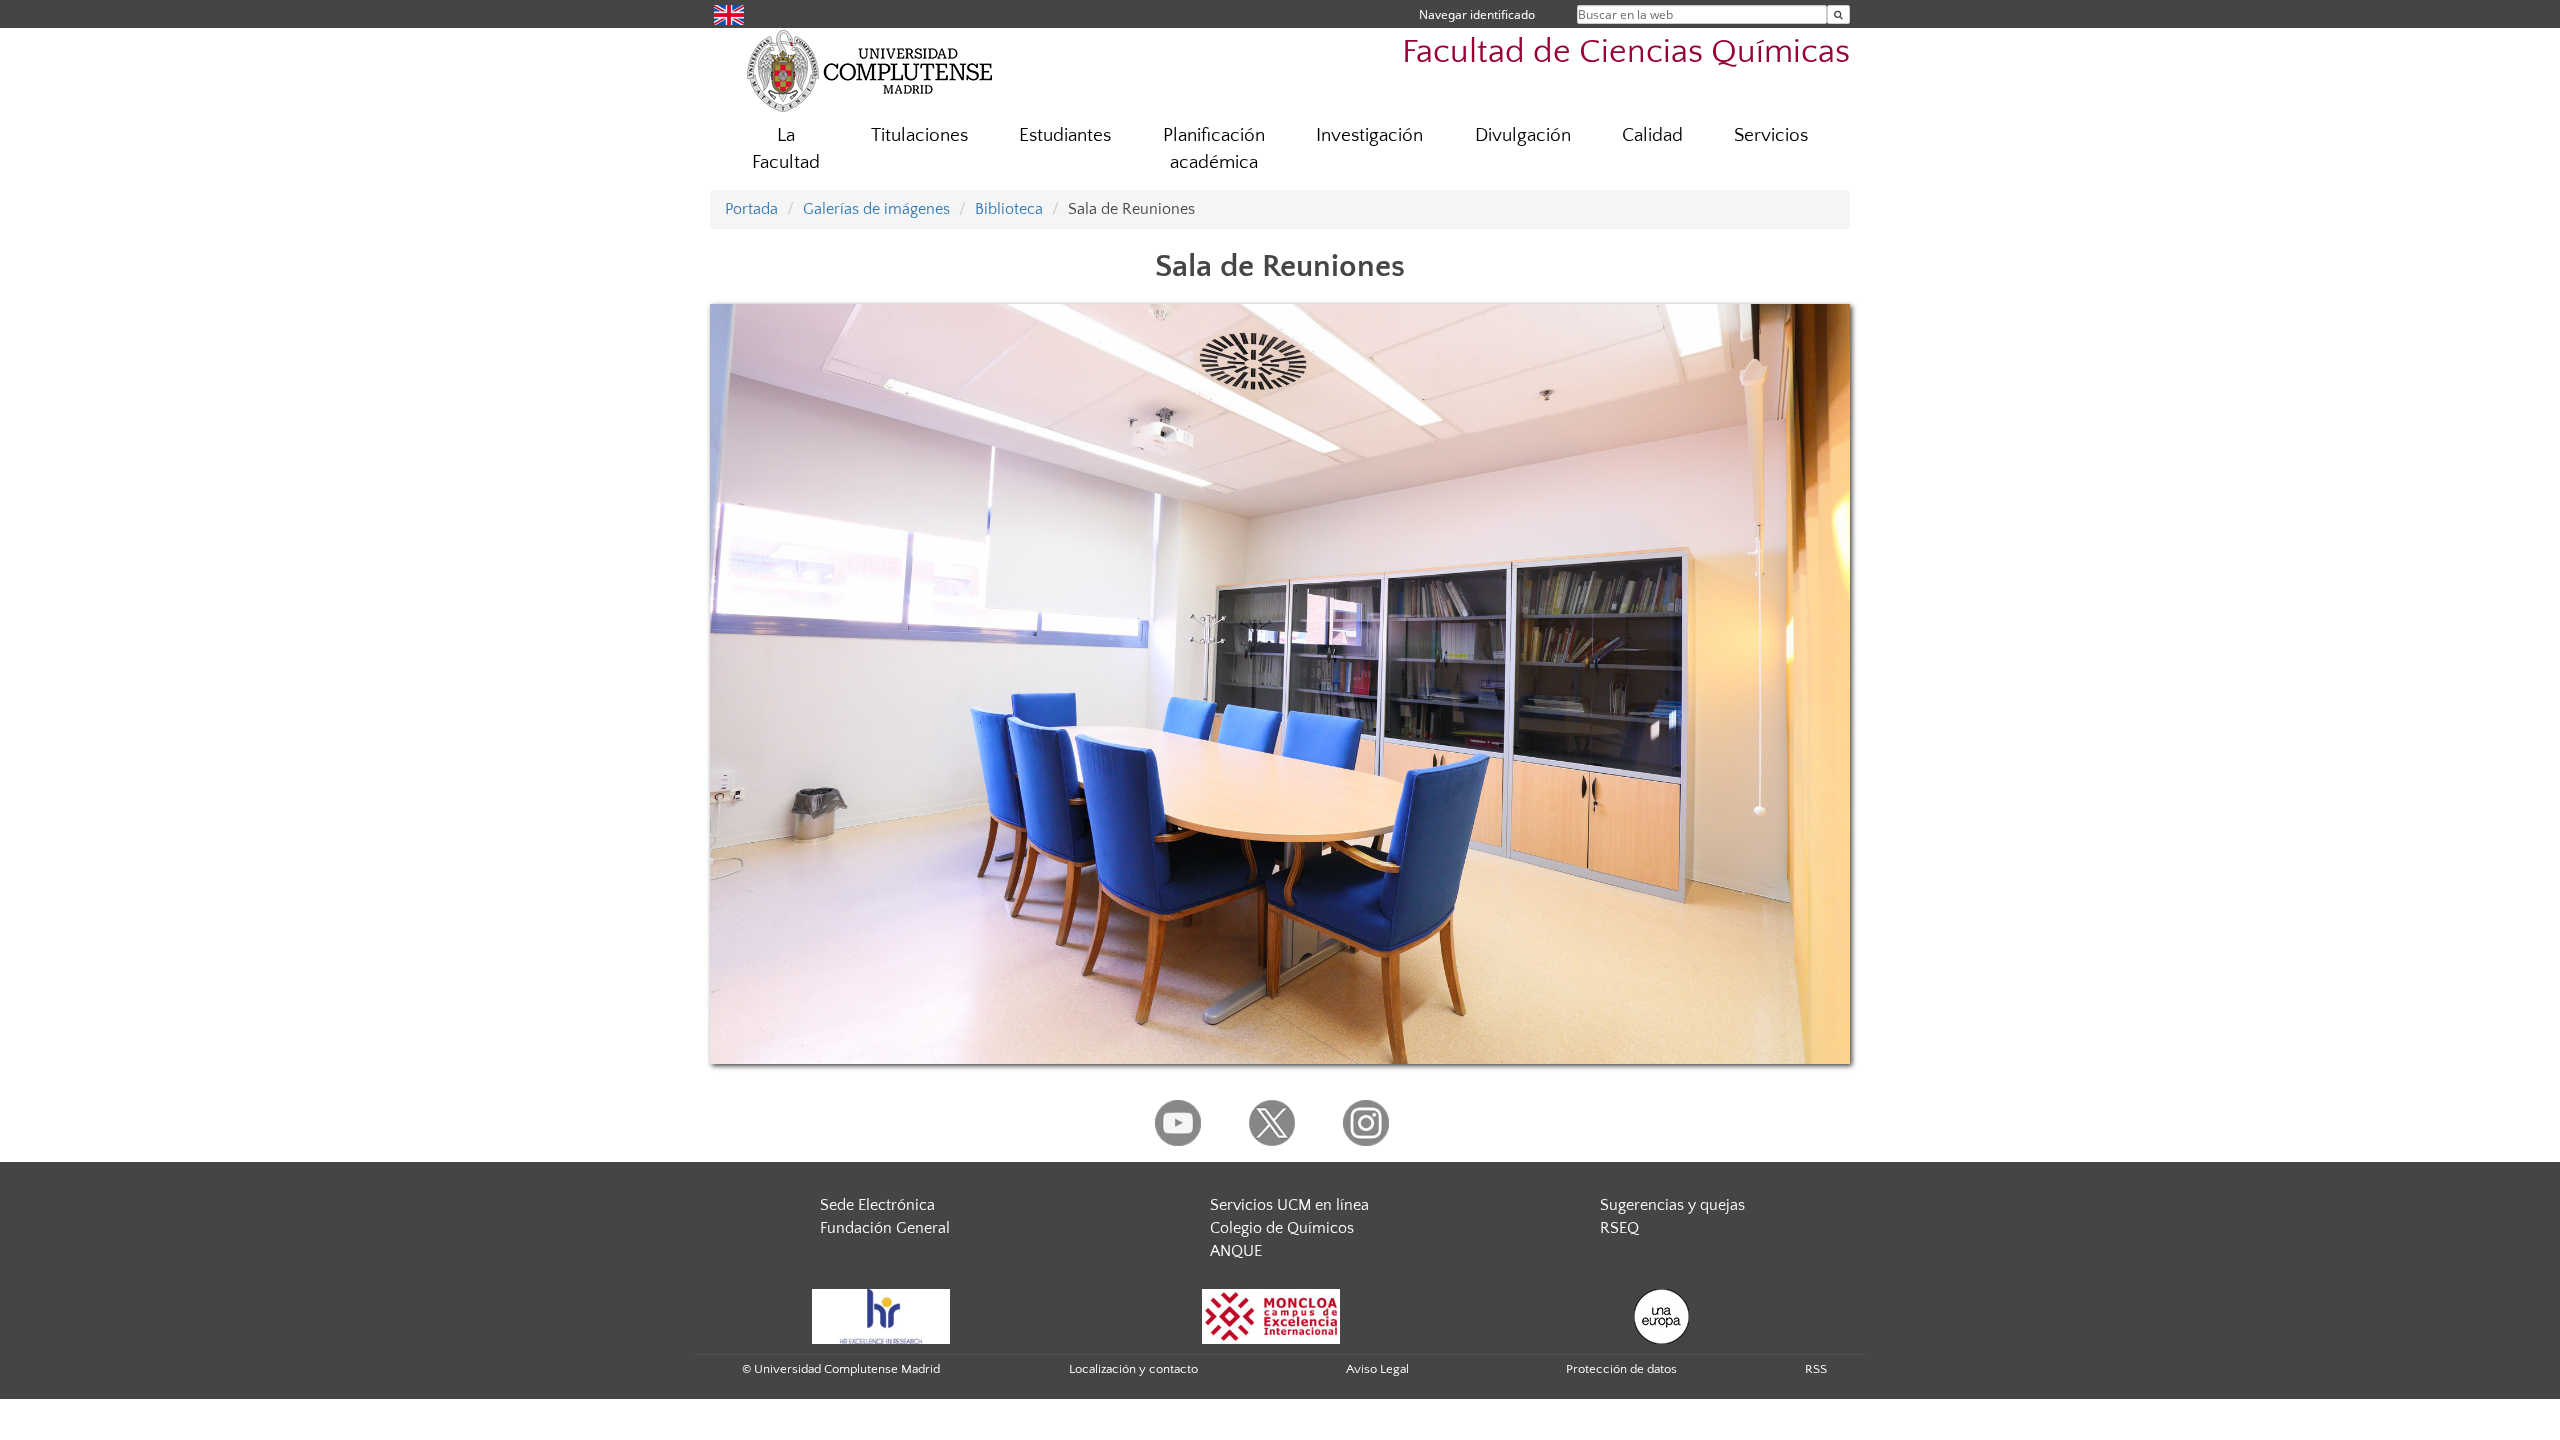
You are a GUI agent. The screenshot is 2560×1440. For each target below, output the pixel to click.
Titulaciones (919, 135)
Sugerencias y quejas (1672, 1205)
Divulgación (1523, 135)
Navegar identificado (1477, 14)
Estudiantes (1065, 135)
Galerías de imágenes (876, 209)
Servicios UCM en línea (1289, 1205)
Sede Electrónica (877, 1205)
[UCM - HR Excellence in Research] (881, 1315)
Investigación (1369, 135)
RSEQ (1619, 1228)
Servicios (1771, 135)
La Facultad (786, 149)
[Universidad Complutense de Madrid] (870, 70)
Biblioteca (1009, 209)
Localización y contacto (1133, 1369)
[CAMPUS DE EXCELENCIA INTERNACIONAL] (1271, 1315)
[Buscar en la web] (1838, 14)
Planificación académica (1214, 149)
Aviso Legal (1377, 1369)
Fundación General (885, 1228)
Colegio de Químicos (1282, 1228)
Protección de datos (1621, 1369)
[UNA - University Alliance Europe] (1661, 1315)
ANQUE (1236, 1251)
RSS (1816, 1369)
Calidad (1652, 135)
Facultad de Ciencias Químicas (1626, 52)
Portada (751, 209)
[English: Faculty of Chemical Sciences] (729, 13)
